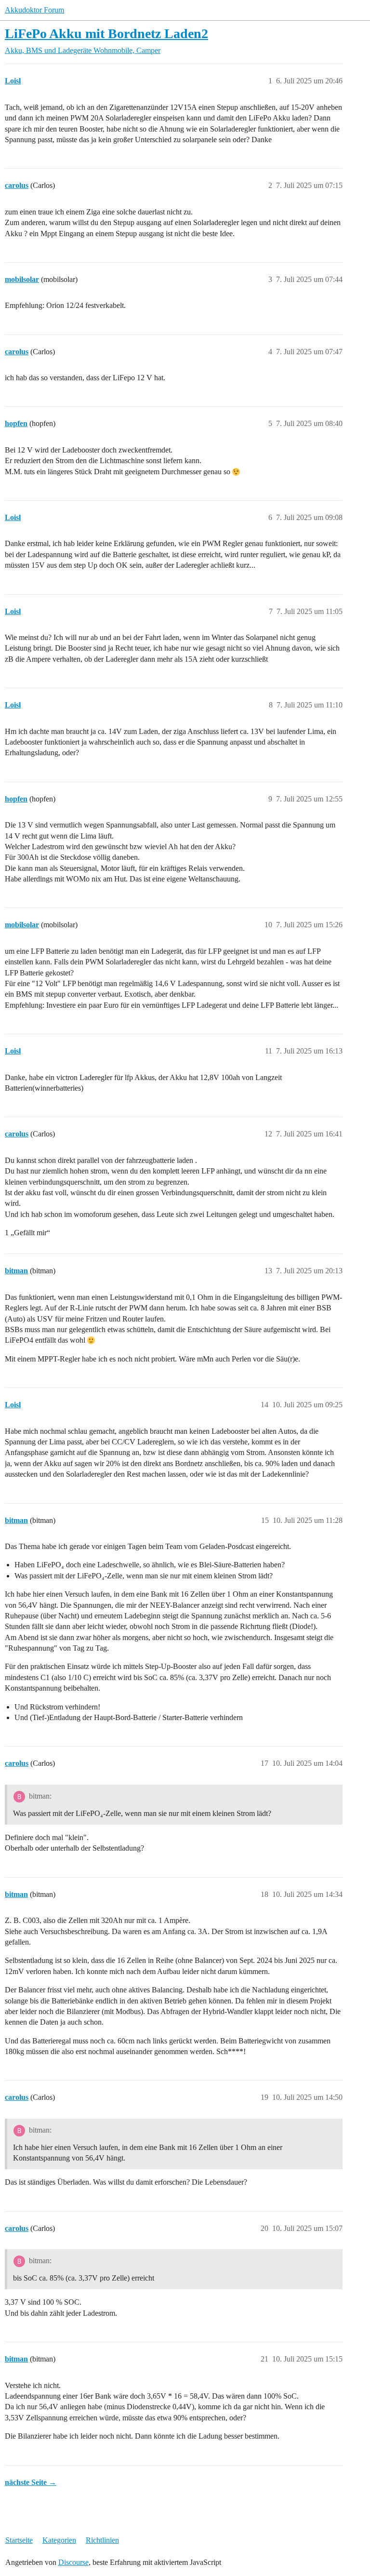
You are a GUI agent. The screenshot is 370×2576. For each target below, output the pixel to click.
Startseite (19, 2540)
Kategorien (59, 2540)
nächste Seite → (31, 2482)
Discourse (73, 2562)
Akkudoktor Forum (34, 10)
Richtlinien (102, 2540)
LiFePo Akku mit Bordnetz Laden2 (106, 33)
